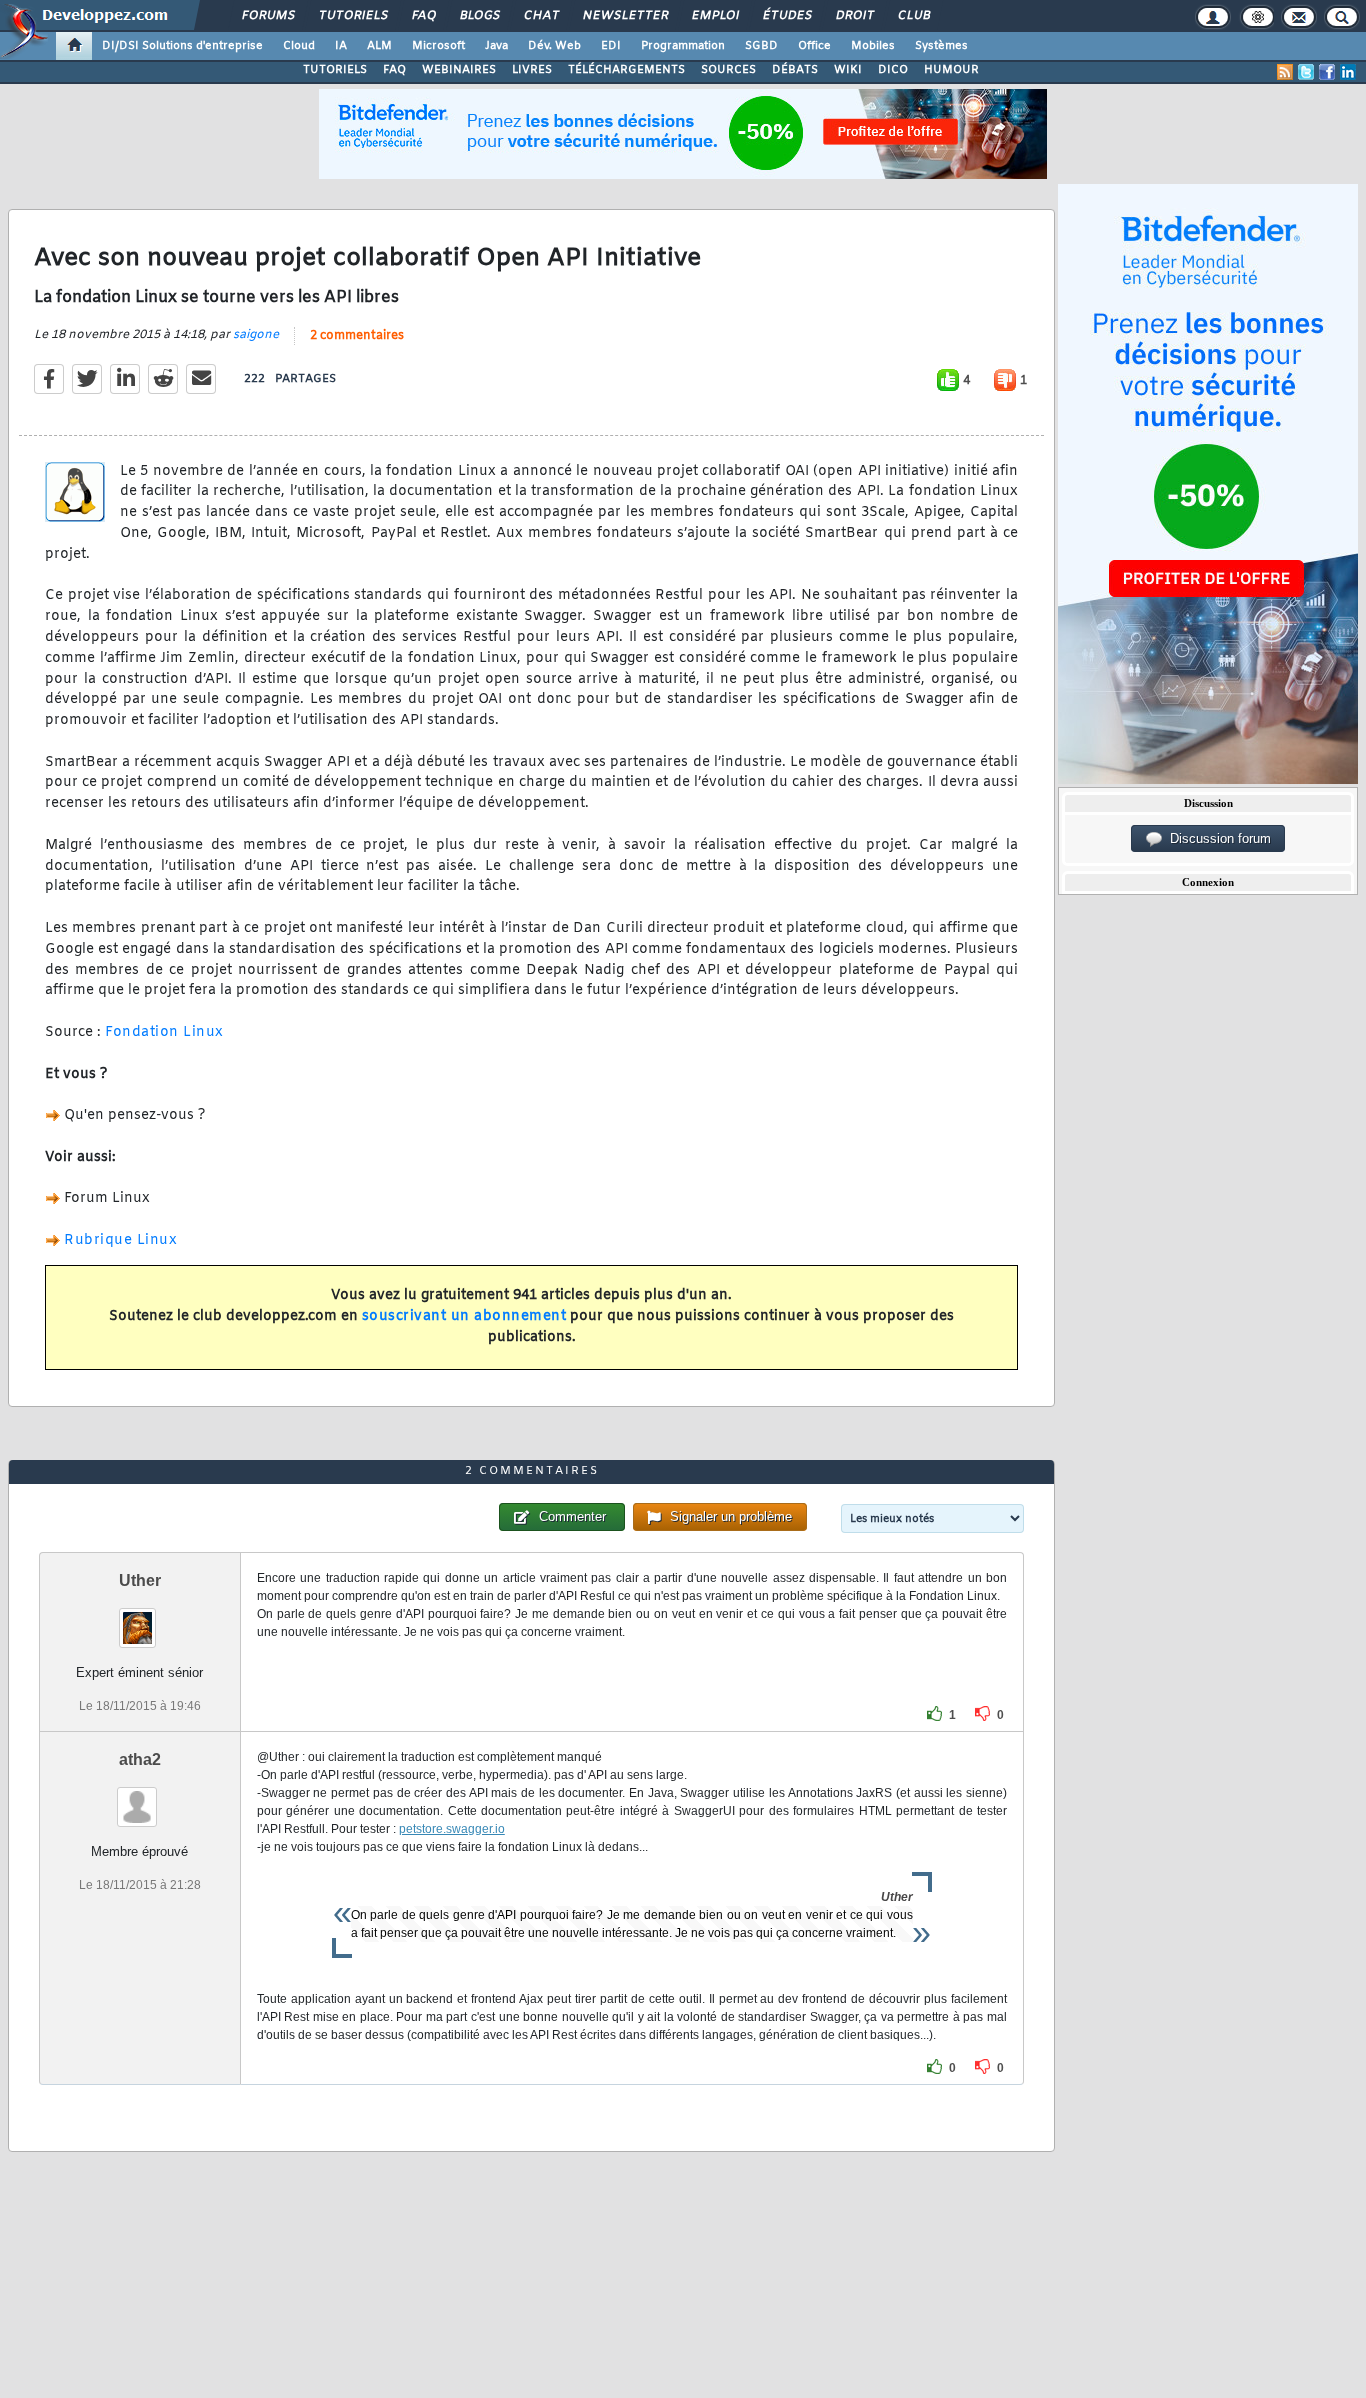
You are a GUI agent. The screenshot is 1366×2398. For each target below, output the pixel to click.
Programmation (683, 46)
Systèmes (941, 46)
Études (786, 16)
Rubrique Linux (120, 1240)
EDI (611, 46)
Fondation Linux (164, 1032)
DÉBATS (795, 70)
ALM (379, 46)
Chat (540, 16)
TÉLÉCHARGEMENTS (626, 70)
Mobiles (873, 46)
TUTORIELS (335, 70)
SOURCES (728, 70)
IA (341, 46)
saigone (256, 335)
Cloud (299, 46)
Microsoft (438, 46)
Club (913, 16)
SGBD (761, 46)
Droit (854, 16)
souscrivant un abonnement (464, 1316)
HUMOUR (951, 70)
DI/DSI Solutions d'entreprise (182, 46)
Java (496, 46)
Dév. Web (554, 46)
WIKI (848, 70)
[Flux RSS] (1285, 72)
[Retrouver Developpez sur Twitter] (1306, 72)
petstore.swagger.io (452, 1829)
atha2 (140, 1759)
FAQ (423, 16)
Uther (140, 1580)
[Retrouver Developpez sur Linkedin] (1348, 72)
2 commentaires (357, 336)
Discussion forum (1216, 838)
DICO (893, 70)
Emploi (714, 16)
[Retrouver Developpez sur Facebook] (1327, 72)
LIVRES (532, 70)
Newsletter (624, 16)
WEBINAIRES (459, 70)
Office (814, 46)
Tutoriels (352, 16)
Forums (267, 16)
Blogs (479, 16)
